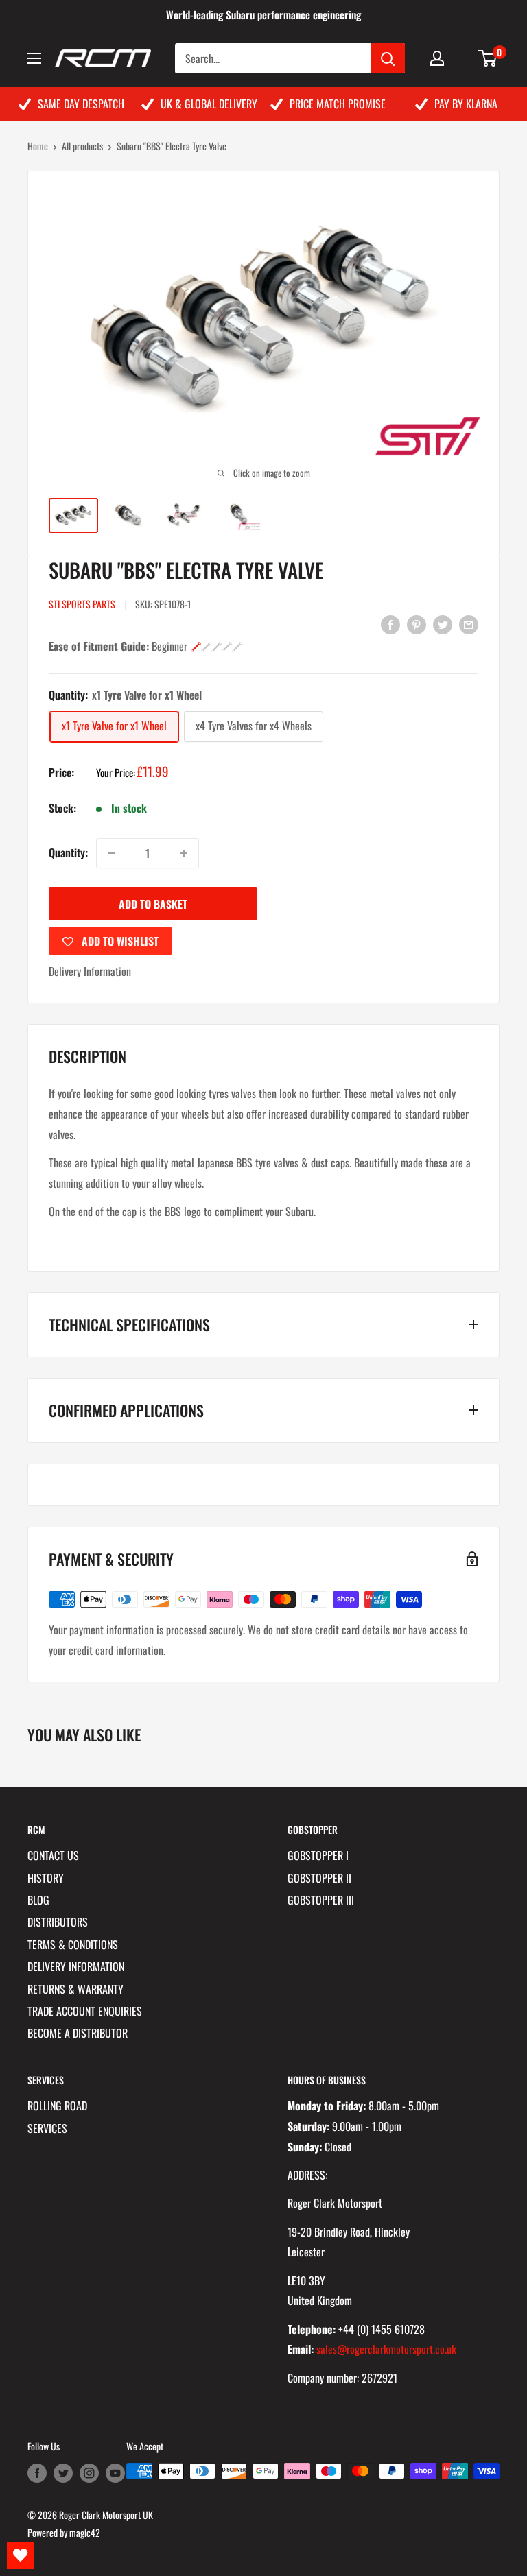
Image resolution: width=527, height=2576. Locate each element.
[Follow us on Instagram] (89, 2473)
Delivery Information (90, 971)
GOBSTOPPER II (319, 1878)
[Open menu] (34, 58)
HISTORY (46, 1878)
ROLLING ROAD (57, 2106)
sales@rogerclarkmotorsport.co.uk (386, 2349)
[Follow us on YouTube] (115, 2473)
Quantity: (68, 852)
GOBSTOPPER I (318, 1855)
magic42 (85, 2532)
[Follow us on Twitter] (63, 2473)
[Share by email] (469, 624)
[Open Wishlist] (21, 2555)
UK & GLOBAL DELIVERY (209, 104)
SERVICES (47, 2128)
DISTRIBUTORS (58, 1922)
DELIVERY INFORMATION (76, 1966)
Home (38, 146)
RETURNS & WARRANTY (75, 1989)
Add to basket (153, 904)
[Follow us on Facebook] (37, 2473)
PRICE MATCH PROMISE (338, 104)
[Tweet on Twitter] (443, 624)
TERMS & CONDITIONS (73, 1944)
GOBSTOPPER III (321, 1900)
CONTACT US (53, 1855)
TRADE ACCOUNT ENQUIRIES (85, 2011)
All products (82, 146)
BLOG (38, 1900)
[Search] (388, 58)
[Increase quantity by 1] (184, 853)
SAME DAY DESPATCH (81, 104)
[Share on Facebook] (390, 624)
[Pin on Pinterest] (417, 624)
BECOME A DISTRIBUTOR (78, 2033)
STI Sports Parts (82, 604)
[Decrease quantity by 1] (111, 853)
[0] (488, 58)
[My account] (437, 58)
